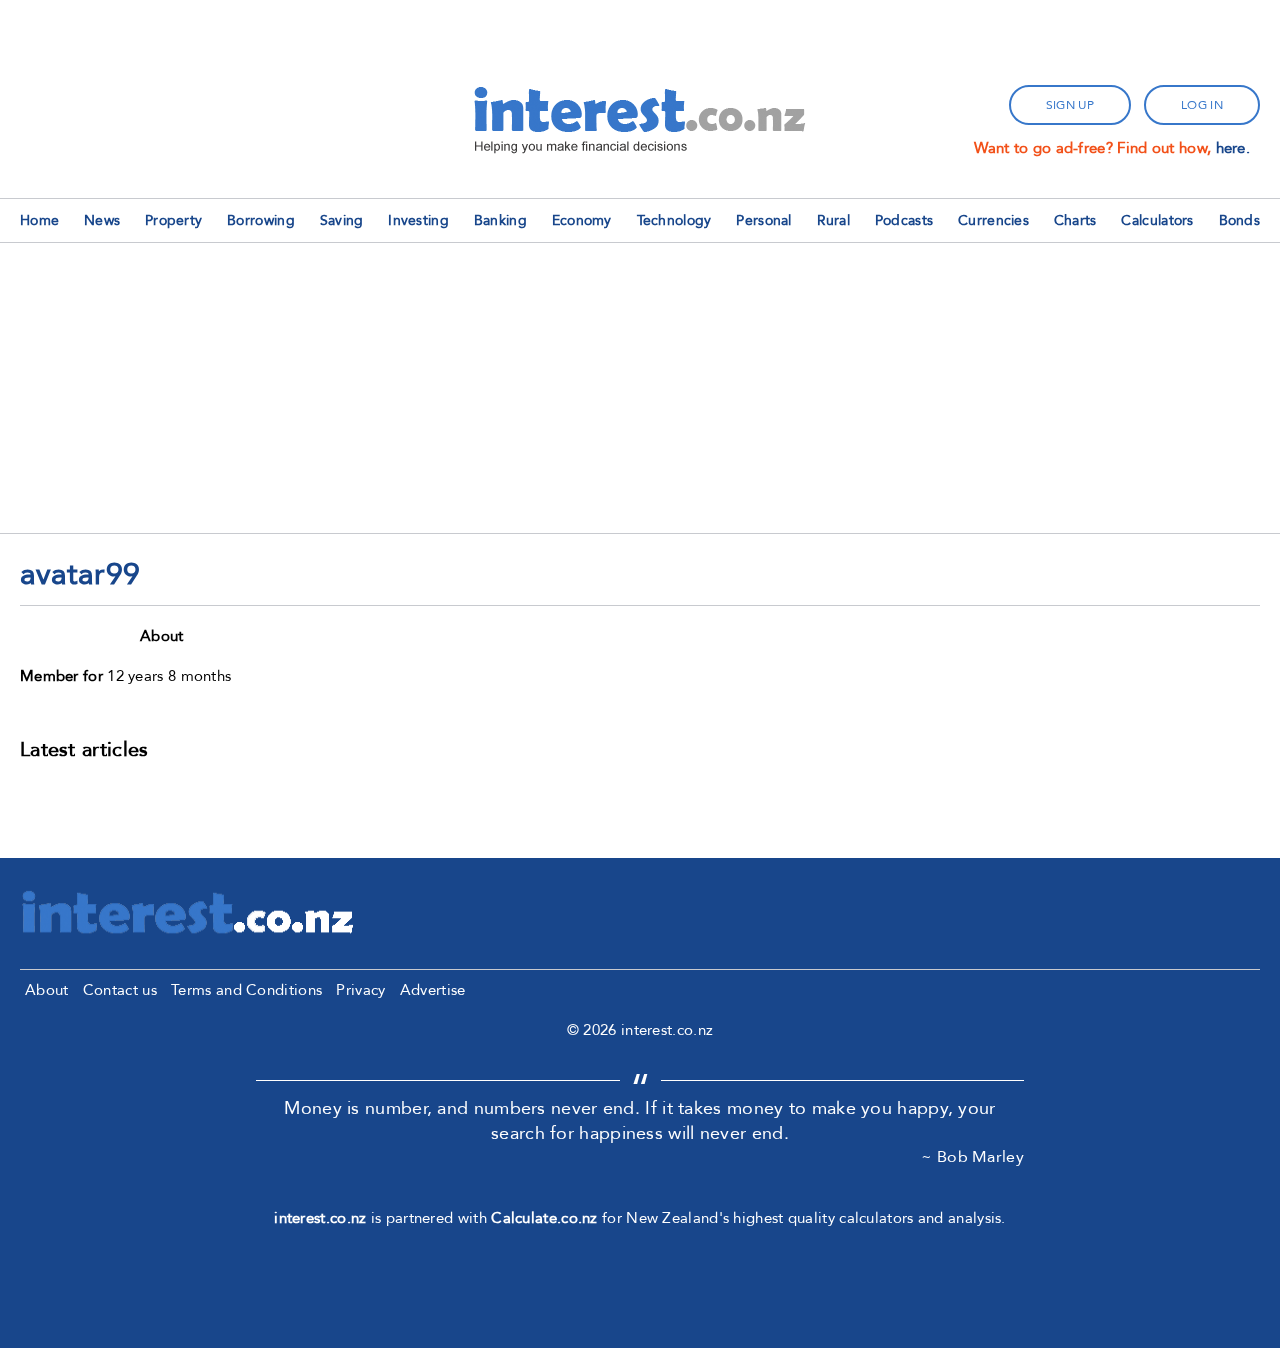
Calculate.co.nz (544, 1218)
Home (39, 220)
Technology (674, 220)
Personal (763, 220)
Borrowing (261, 220)
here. (1233, 148)
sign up (1070, 105)
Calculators (1157, 220)
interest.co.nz (320, 1218)
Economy (582, 220)
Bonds (1240, 220)
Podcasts (904, 220)
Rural (834, 220)
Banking (500, 220)
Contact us (120, 990)
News (102, 220)
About (47, 990)
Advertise (433, 990)
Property (173, 220)
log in (1202, 105)
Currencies (993, 220)
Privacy (360, 990)
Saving (342, 220)
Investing (418, 220)
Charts (1075, 220)
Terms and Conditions (246, 990)
